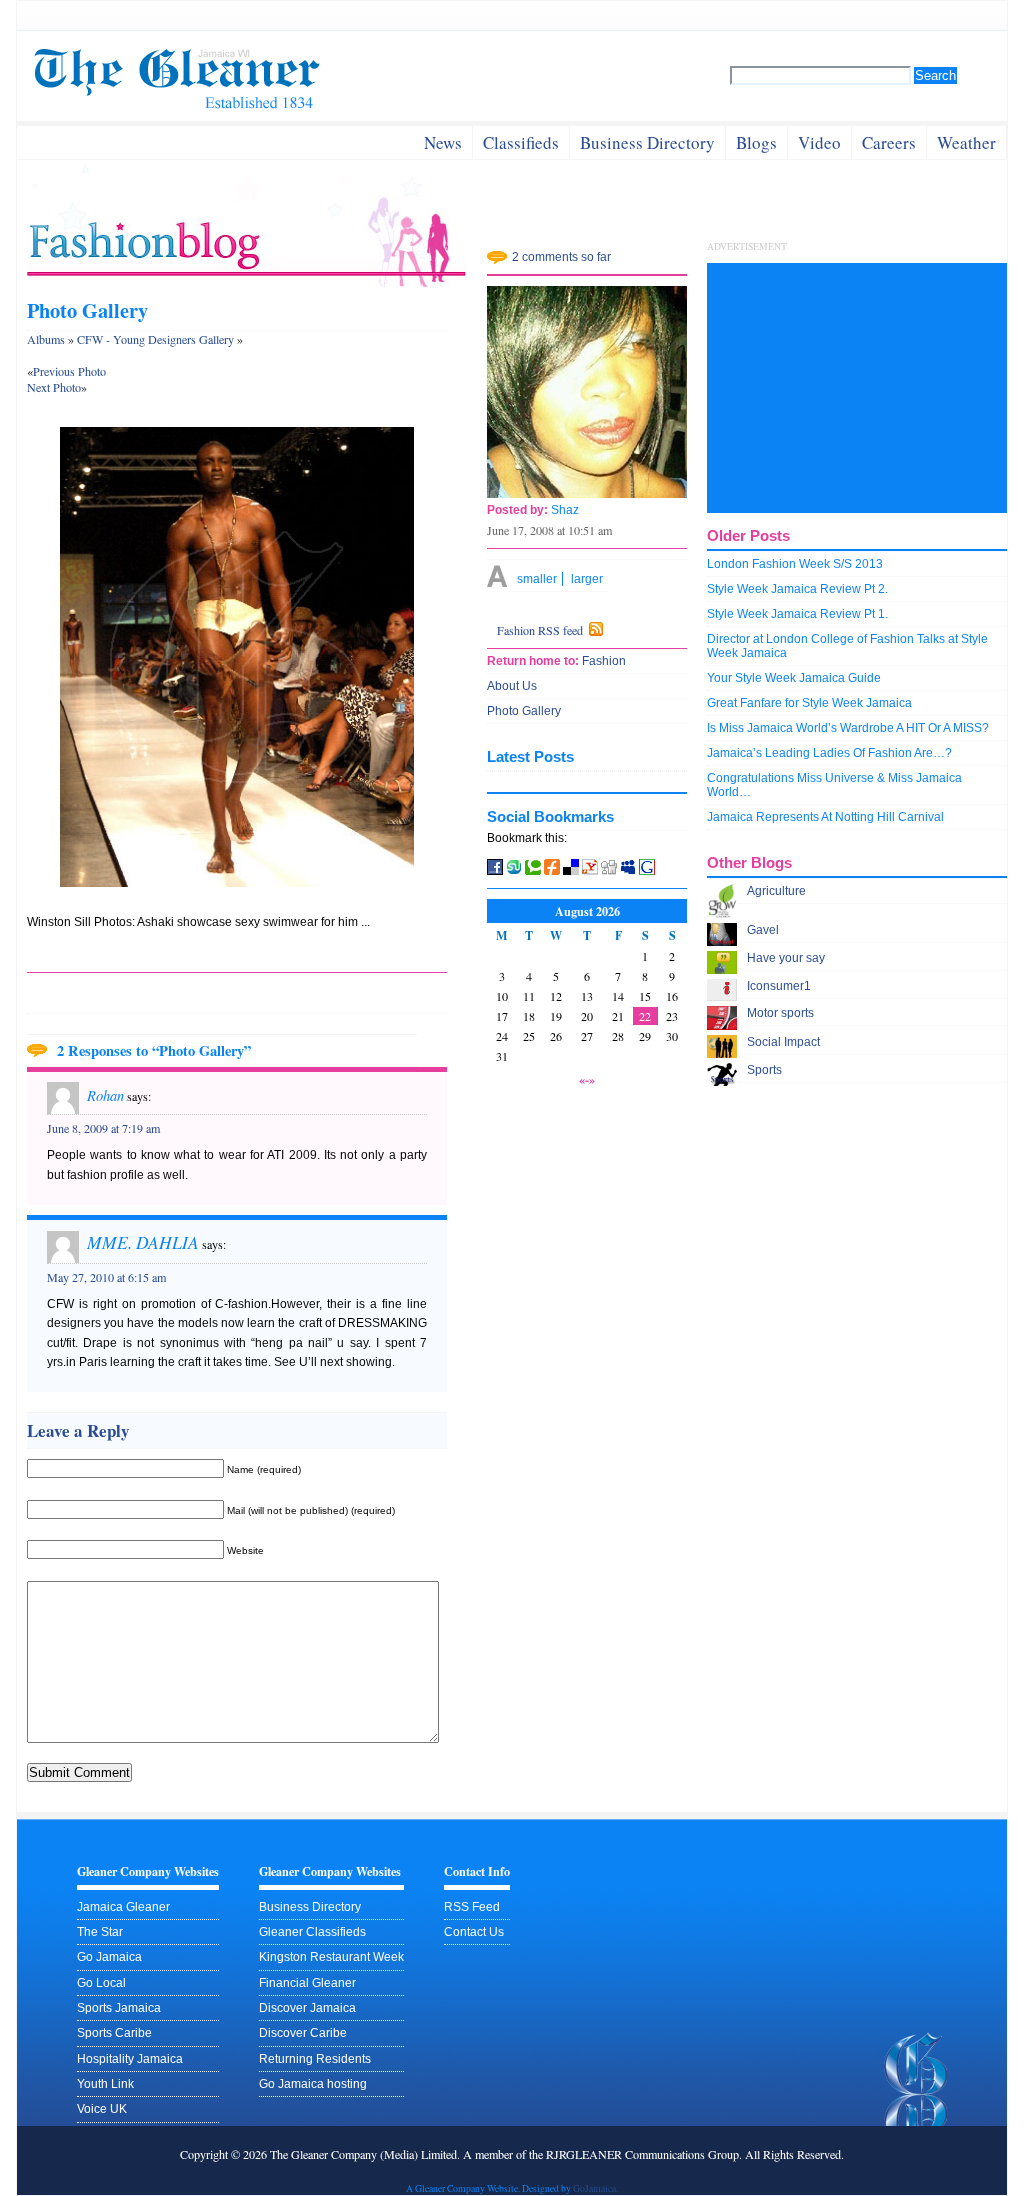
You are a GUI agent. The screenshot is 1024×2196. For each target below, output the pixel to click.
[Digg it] (610, 871)
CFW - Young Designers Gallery (155, 339)
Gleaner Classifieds (312, 1932)
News (443, 142)
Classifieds (521, 142)
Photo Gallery (87, 310)
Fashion (602, 661)
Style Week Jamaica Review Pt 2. (797, 589)
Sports (764, 1070)
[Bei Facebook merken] (495, 871)
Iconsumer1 (779, 986)
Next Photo (54, 387)
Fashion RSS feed (540, 630)
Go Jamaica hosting (313, 2084)
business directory (647, 142)
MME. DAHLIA (143, 1242)
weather (966, 142)
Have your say (786, 958)
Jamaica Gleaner (123, 1907)
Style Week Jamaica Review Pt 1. (797, 614)
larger (587, 579)
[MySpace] (628, 871)
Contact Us (474, 1932)
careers (889, 142)
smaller (537, 579)
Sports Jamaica (119, 2008)
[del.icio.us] (571, 871)
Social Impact (783, 1042)
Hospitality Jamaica (130, 2059)
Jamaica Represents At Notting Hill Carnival (825, 817)
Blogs (756, 142)
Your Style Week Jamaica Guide (794, 678)
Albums (46, 339)
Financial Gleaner (307, 1983)
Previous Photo (69, 371)
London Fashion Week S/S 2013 (795, 564)
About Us (512, 686)
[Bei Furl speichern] (552, 871)
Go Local (101, 1983)
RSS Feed (472, 1907)
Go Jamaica (109, 1957)
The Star (100, 1932)
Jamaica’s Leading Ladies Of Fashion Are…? (829, 753)
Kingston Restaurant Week (331, 1957)
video (819, 142)
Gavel (763, 930)
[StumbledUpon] (515, 871)
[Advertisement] (857, 388)
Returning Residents (315, 2059)
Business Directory (310, 1907)
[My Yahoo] (590, 871)
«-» (587, 1079)
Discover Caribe (303, 2033)
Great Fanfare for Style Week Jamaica (809, 703)
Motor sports (780, 1013)
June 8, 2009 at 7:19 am (103, 1128)
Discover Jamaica (307, 2008)
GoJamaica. (595, 2188)
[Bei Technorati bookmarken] (533, 871)
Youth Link (105, 2084)
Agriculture (776, 891)
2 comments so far (561, 257)
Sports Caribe (114, 2033)
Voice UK (102, 2109)
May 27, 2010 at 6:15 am (106, 1277)
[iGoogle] (647, 871)
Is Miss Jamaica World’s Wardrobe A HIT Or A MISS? (848, 728)
